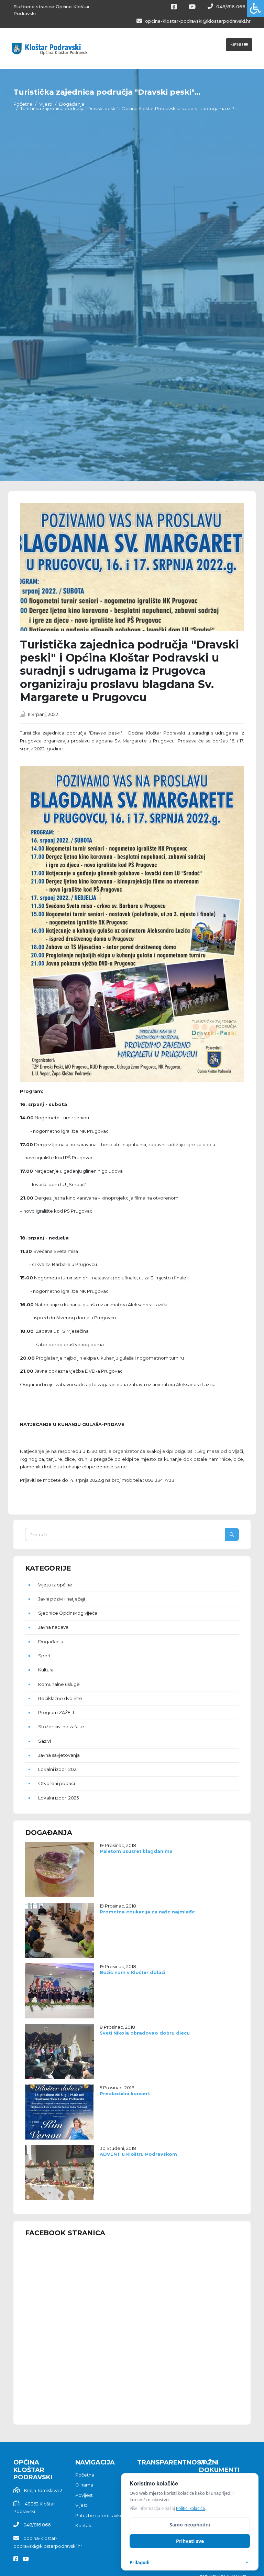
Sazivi (45, 1741)
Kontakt (84, 2525)
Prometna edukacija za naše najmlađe (147, 1912)
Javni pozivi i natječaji (62, 1599)
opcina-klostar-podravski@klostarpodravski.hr (197, 21)
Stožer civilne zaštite (61, 1727)
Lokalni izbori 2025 (58, 1798)
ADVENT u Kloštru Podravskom (138, 2154)
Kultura (46, 1670)
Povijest (84, 2495)
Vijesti (46, 104)
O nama (84, 2485)
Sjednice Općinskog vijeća (68, 1613)
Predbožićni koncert (125, 2094)
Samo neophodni (190, 2525)
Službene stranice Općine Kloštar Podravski (52, 10)
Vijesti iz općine (55, 1585)
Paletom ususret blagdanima (136, 1851)
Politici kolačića (190, 2508)
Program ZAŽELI (56, 1712)
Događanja (72, 104)
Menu (237, 45)
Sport (45, 1656)
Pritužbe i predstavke (99, 2515)
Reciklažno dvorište (60, 1698)
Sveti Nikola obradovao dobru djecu (145, 2033)
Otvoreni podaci (57, 1783)
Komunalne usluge (59, 1684)
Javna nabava (53, 1627)
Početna (23, 104)
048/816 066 (230, 7)
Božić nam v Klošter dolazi (133, 1972)
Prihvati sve (190, 2541)
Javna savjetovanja (59, 1755)
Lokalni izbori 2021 (58, 1769)
